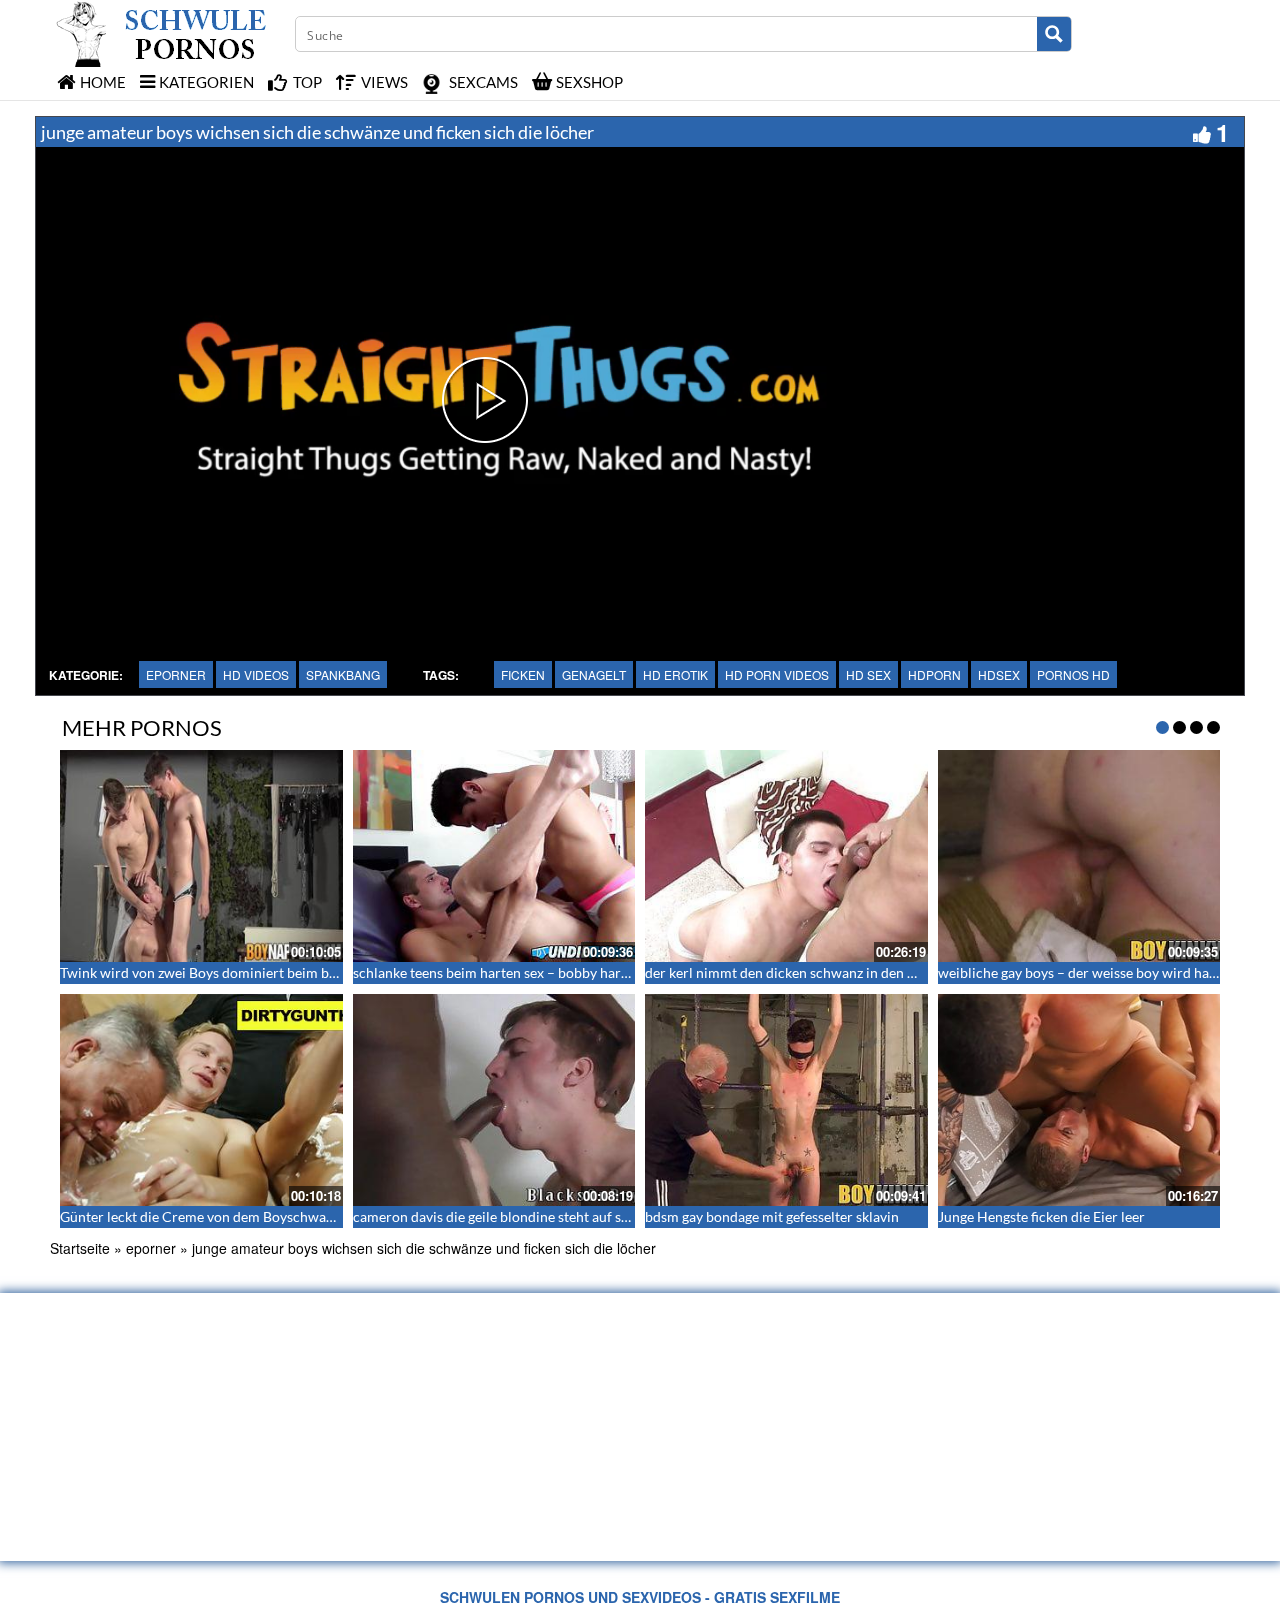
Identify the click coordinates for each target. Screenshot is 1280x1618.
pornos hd (1073, 674)
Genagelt (594, 674)
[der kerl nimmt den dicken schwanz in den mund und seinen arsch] (786, 856)
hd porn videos (777, 674)
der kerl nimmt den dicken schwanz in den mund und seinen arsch (847, 972)
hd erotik (675, 674)
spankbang (343, 674)
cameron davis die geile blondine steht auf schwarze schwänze (544, 1216)
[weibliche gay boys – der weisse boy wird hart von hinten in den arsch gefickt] (1079, 856)
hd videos (256, 674)
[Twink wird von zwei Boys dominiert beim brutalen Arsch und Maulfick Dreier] (201, 856)
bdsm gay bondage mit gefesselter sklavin (772, 1216)
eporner (176, 674)
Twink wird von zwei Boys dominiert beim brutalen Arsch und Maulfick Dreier (301, 972)
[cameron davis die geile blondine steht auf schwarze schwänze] (494, 1100)
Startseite (80, 1248)
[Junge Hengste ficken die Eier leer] (1079, 1100)
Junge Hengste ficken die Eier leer (1041, 1216)
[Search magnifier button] (1054, 34)
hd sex (868, 674)
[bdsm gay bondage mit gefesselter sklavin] (786, 1100)
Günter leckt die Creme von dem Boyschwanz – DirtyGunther (249, 1216)
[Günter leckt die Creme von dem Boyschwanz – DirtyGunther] (201, 1100)
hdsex (999, 674)
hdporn (934, 674)
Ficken (523, 674)
